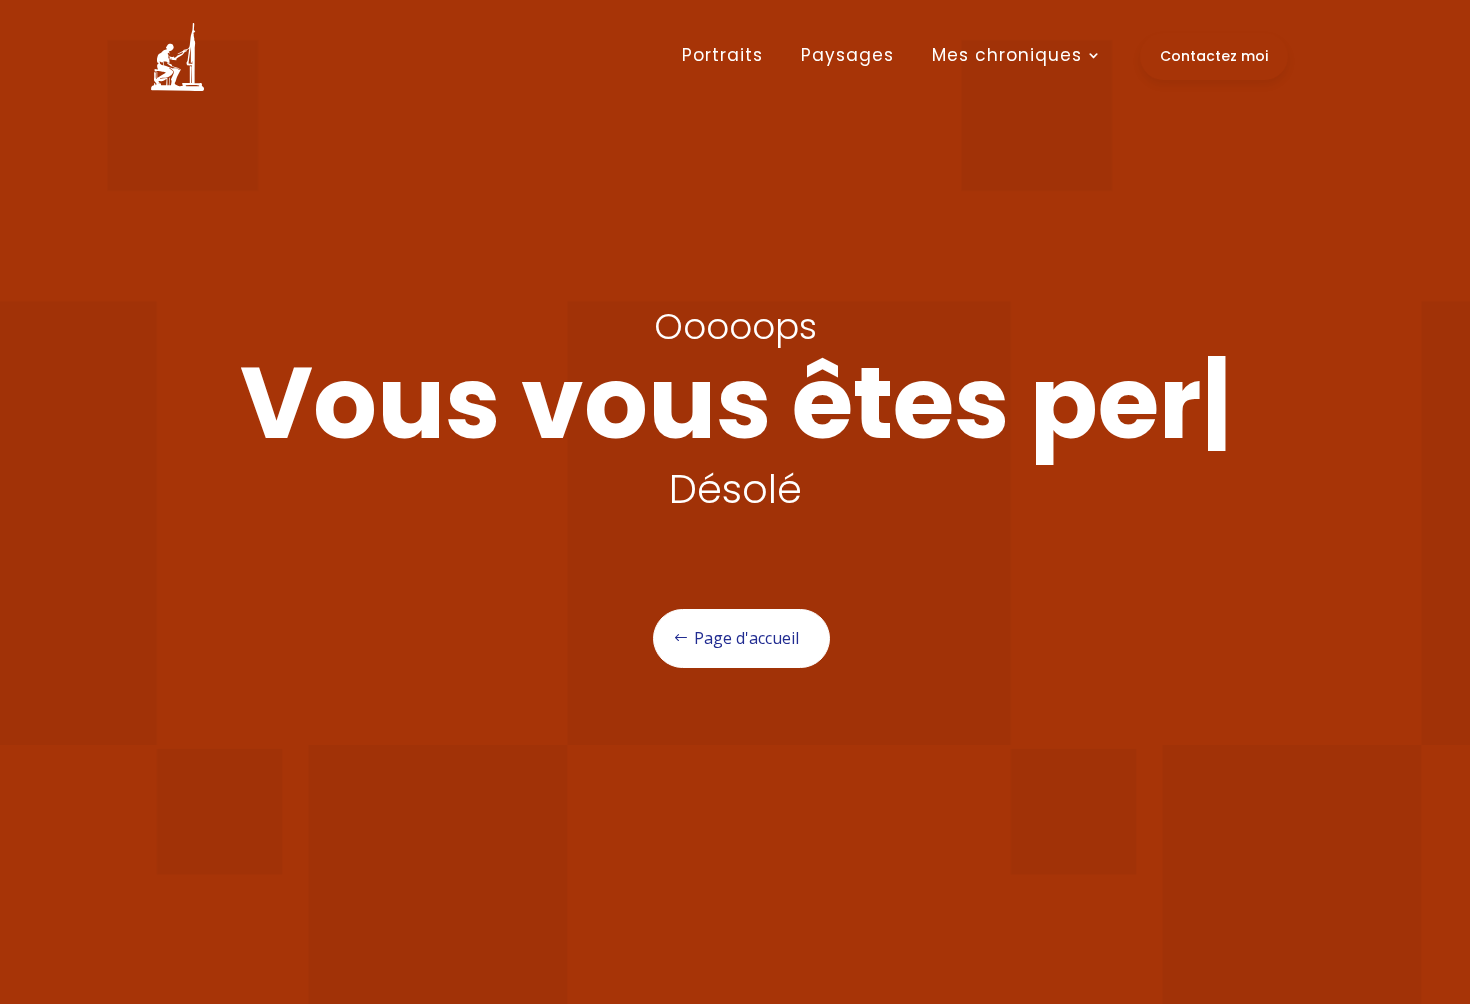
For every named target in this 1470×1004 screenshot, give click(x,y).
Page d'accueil (746, 638)
